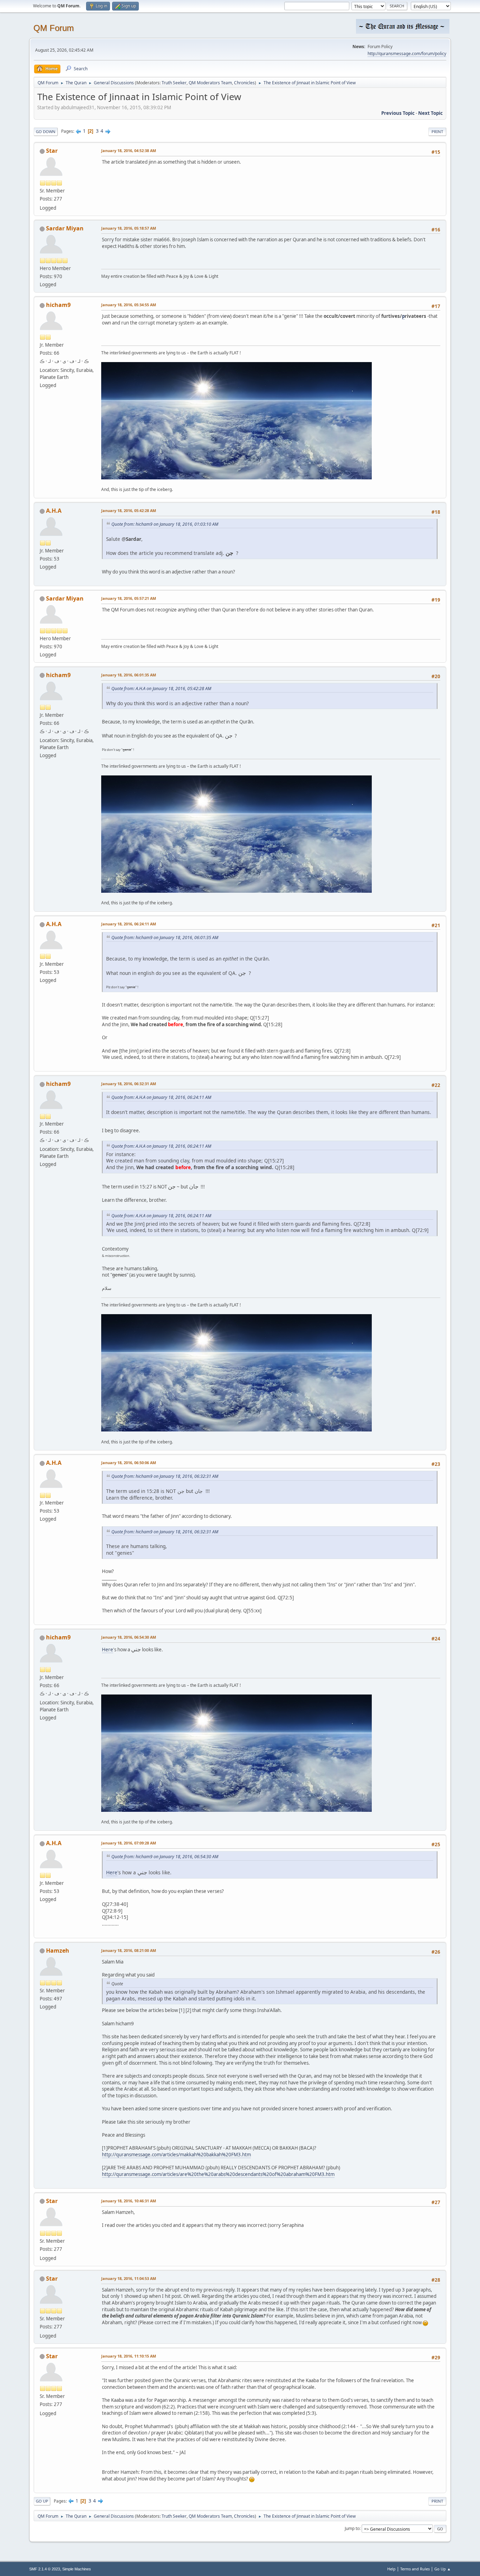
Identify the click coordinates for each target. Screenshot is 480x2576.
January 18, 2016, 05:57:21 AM (129, 598)
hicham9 (58, 305)
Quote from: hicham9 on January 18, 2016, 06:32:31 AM (165, 1476)
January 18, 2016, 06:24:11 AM (129, 924)
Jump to (352, 2528)
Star (52, 151)
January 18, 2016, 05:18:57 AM (129, 228)
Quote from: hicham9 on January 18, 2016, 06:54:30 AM (165, 1857)
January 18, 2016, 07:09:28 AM (129, 1843)
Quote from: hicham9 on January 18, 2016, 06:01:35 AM (165, 938)
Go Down (46, 132)
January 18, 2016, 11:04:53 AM (129, 2278)
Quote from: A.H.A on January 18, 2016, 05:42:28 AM (161, 689)
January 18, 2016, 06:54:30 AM (129, 1637)
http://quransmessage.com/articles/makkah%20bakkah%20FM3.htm (176, 2155)
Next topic (430, 113)
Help (391, 2569)
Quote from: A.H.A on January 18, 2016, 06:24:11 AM (161, 1097)
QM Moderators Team (210, 83)
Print (437, 132)
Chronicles (244, 83)
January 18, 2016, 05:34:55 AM (129, 305)
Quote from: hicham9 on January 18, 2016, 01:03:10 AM (165, 524)
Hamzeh (58, 1951)
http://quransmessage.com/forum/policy (407, 54)
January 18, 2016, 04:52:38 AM (129, 150)
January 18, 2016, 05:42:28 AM (129, 510)
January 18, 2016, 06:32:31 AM (129, 1084)
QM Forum (54, 28)
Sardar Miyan (65, 228)
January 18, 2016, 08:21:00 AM (129, 1950)
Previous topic (398, 113)
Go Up (42, 2501)
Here (108, 1650)
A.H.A (54, 511)
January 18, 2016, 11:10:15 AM (129, 2356)
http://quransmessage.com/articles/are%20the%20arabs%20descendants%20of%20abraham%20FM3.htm (218, 2174)
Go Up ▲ (443, 2569)
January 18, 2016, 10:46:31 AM (129, 2201)
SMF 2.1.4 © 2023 (45, 2569)
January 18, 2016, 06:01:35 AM (129, 675)
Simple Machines (77, 2569)
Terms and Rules (415, 2569)
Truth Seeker (174, 83)
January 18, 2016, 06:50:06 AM (129, 1463)
